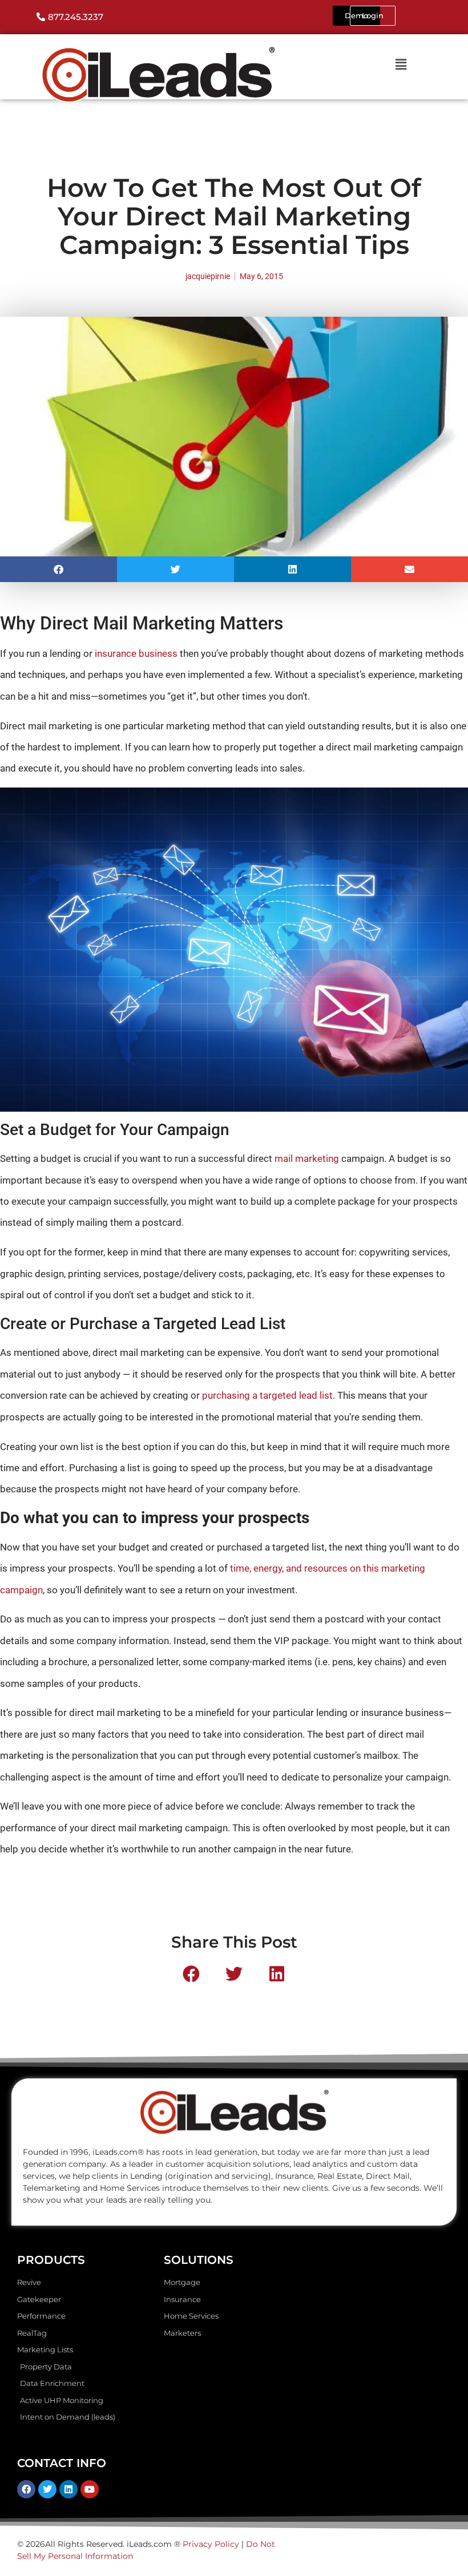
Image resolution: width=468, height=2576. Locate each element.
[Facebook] (26, 2489)
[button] (58, 569)
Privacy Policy (211, 2544)
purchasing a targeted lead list (267, 1395)
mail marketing (307, 1158)
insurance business (136, 653)
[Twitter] (47, 2489)
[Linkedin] (68, 2489)
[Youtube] (90, 2489)
